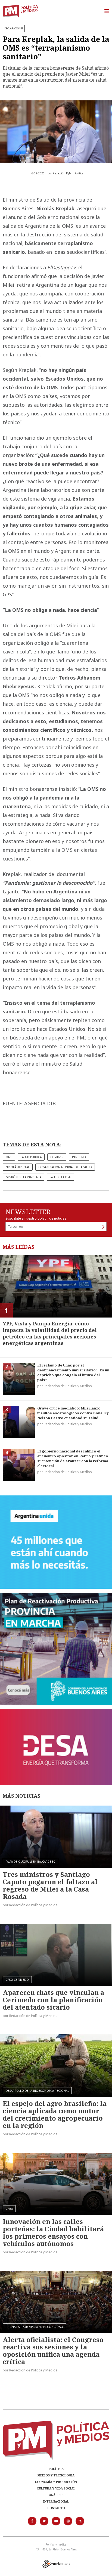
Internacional (56, 2501)
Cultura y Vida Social (56, 2488)
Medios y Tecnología (56, 2475)
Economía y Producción (56, 2482)
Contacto (56, 2508)
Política (56, 2469)
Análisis (56, 2495)
